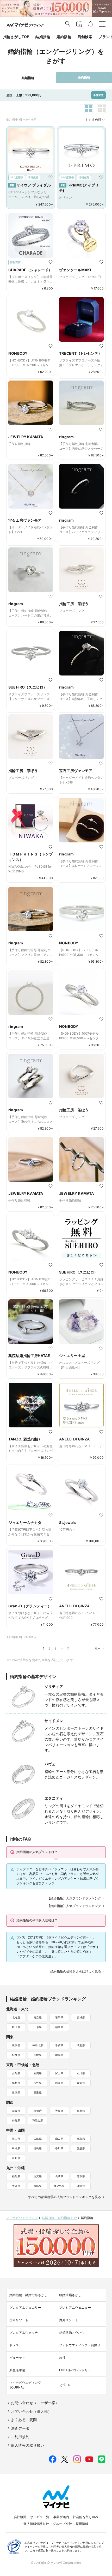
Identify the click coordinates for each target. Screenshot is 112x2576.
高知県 (16, 2158)
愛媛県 (81, 2148)
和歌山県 (38, 2120)
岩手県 (59, 2017)
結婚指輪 (43, 37)
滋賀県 (16, 2111)
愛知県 (81, 2083)
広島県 (38, 2139)
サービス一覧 (40, 2517)
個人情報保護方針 (36, 2524)
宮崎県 (38, 2186)
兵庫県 (81, 2111)
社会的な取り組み (86, 2517)
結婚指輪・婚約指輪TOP (59, 2218)
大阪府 (59, 2111)
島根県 (16, 2148)
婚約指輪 (64, 37)
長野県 (38, 2083)
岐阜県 (16, 2092)
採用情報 (82, 2524)
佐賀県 (38, 2176)
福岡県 (16, 2176)
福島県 (59, 2027)
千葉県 (59, 2045)
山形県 (38, 2027)
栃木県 (16, 2055)
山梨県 (16, 2073)
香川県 (59, 2148)
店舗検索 (85, 37)
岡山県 (16, 2139)
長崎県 (59, 2176)
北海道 (16, 2017)
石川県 (81, 2073)
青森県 (38, 2017)
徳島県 (38, 2148)
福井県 (16, 2083)
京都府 (38, 2111)
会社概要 (20, 2517)
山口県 (59, 2139)
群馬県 (59, 2055)
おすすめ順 (93, 120)
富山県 (59, 2073)
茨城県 (38, 2055)
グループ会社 (62, 2524)
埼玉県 (81, 2045)
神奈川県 (38, 2045)
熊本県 (81, 2176)
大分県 (16, 2186)
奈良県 (16, 2120)
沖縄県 (81, 2186)
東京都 (16, 2045)
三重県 (38, 2092)
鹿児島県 (59, 2186)
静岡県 (59, 2083)
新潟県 (38, 2073)
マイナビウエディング (22, 2218)
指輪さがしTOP (16, 37)
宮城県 (81, 2017)
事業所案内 (61, 2517)
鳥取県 (81, 2139)
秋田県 (16, 2027)
